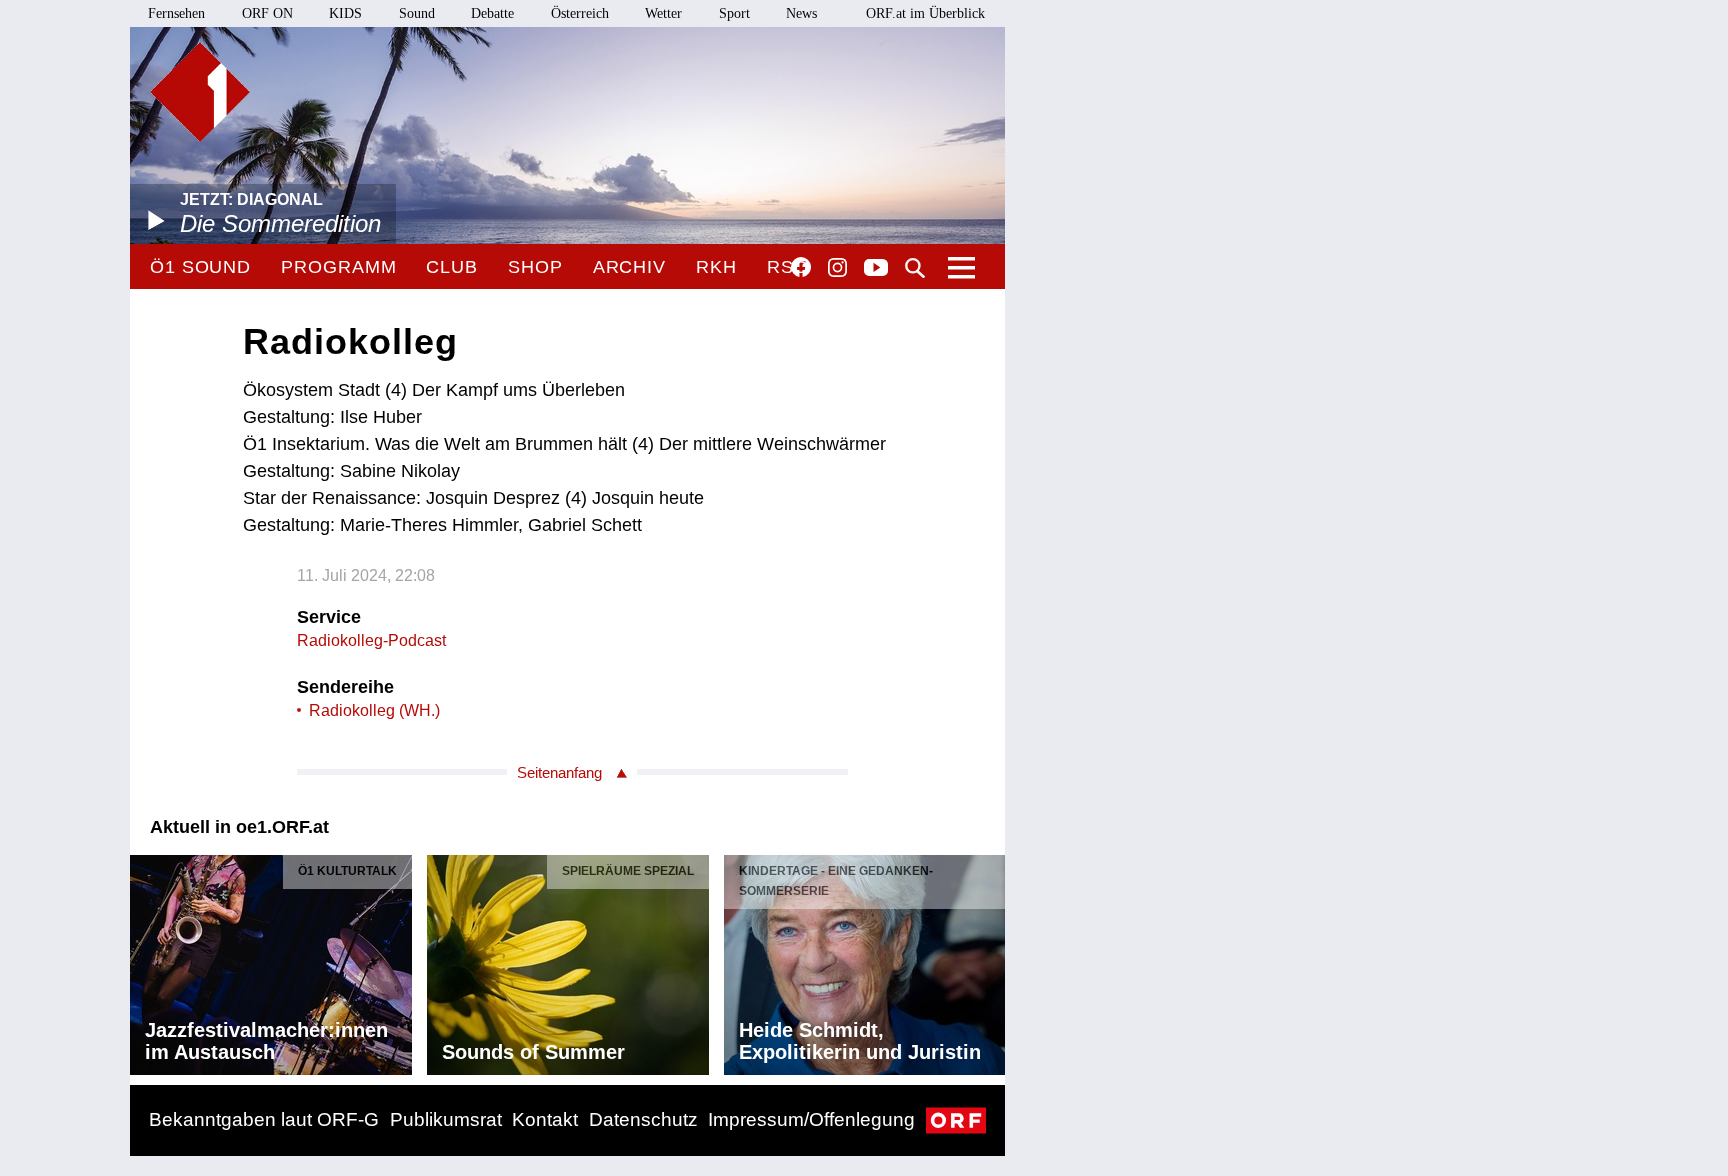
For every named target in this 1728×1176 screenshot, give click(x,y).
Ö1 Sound (200, 267)
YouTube (876, 269)
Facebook (801, 267)
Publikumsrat (446, 1119)
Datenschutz (643, 1119)
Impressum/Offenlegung (811, 1119)
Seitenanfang (559, 772)
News (801, 13)
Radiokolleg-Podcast (371, 640)
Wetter (663, 13)
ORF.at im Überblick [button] (925, 13)
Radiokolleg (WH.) (374, 710)
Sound (417, 13)
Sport (734, 13)
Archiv (629, 267)
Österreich (580, 13)
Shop (535, 267)
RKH (716, 267)
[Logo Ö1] (200, 92)
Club (452, 267)
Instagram (837, 268)
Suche (915, 268)
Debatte (492, 13)
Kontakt (545, 1119)
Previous (146, 960)
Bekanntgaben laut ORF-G (264, 1119)
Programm (338, 267)
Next (989, 960)
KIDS (345, 13)
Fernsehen (176, 13)
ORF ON (267, 13)
